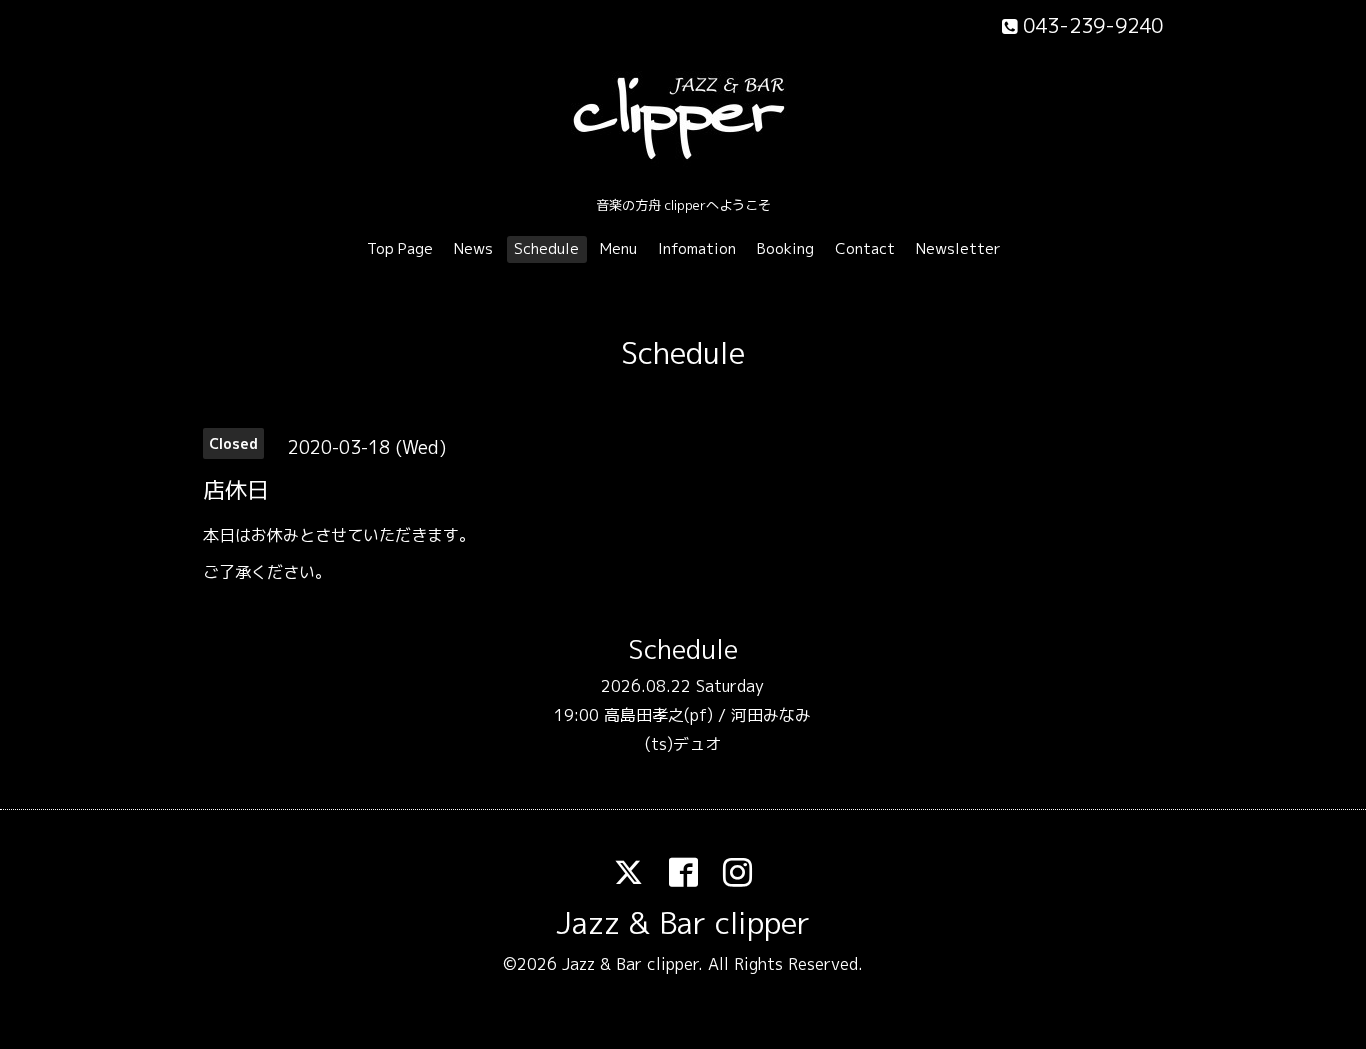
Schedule (546, 248)
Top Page (400, 248)
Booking (785, 248)
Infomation (697, 248)
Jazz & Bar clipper (683, 923)
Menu (618, 248)
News (473, 248)
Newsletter (958, 248)
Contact (865, 248)
